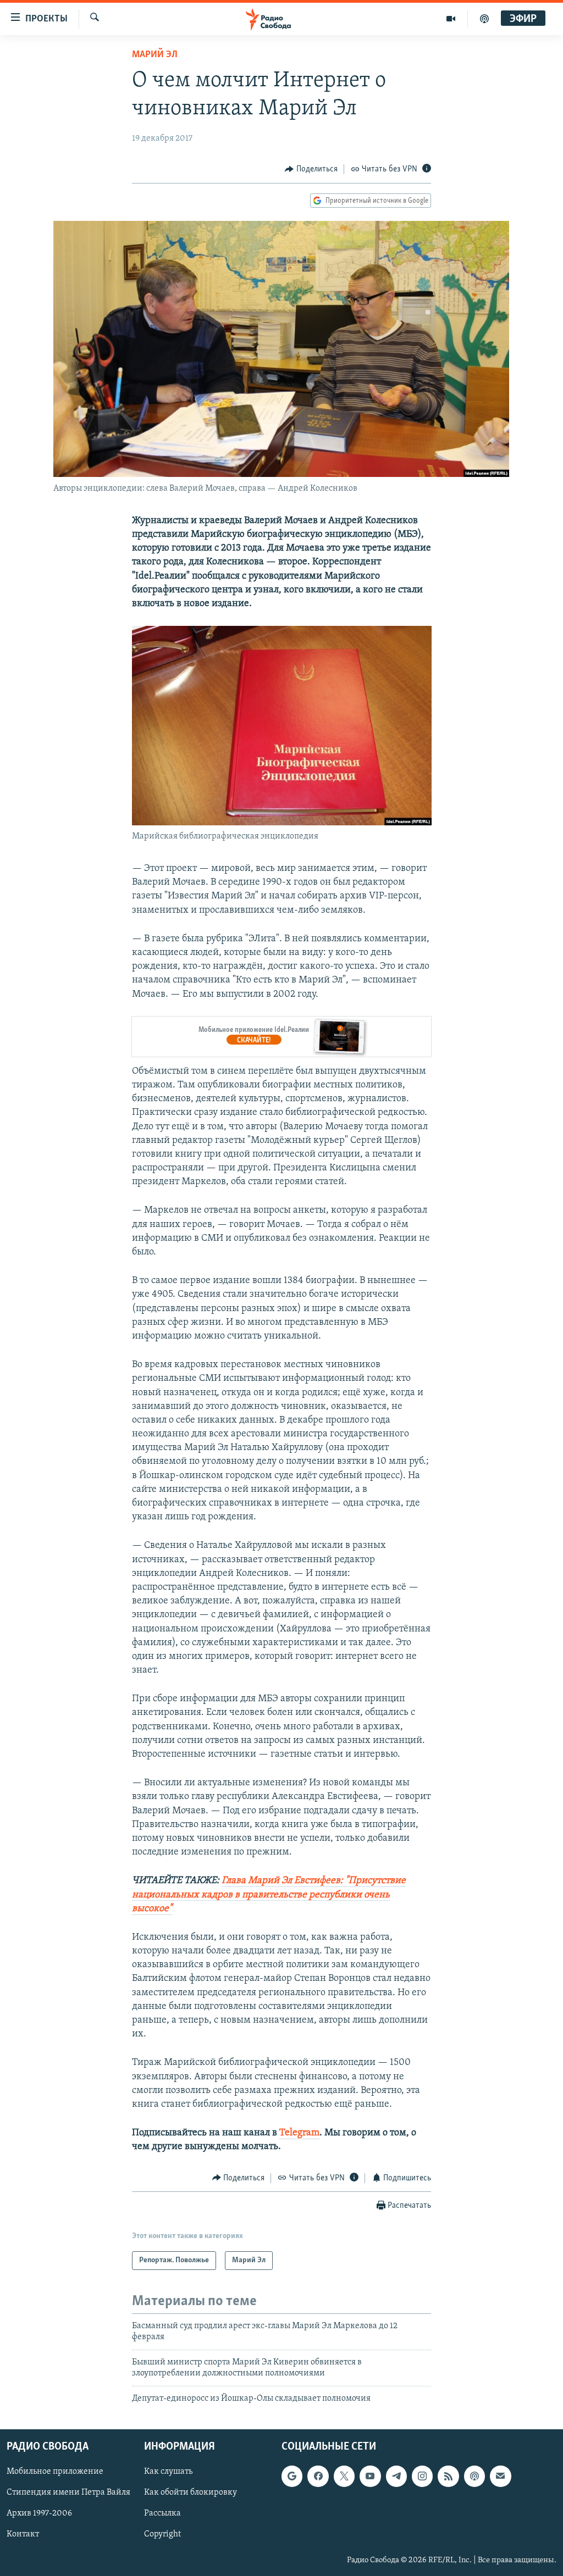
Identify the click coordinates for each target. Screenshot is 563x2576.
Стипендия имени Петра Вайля (68, 2492)
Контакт (23, 2534)
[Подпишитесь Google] (292, 2476)
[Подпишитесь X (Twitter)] (344, 2476)
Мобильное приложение (55, 2472)
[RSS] (448, 2476)
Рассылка (162, 2513)
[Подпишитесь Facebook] (318, 2476)
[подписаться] (500, 2476)
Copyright (162, 2534)
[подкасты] (484, 19)
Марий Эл (155, 55)
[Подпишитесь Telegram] (396, 2476)
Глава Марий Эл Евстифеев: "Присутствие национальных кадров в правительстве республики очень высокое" (269, 1895)
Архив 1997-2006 (39, 2513)
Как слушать (168, 2472)
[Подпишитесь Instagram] (422, 2476)
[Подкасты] (474, 2476)
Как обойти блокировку (191, 2492)
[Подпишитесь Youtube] (370, 2476)
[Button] (311, 169)
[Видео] (451, 19)
